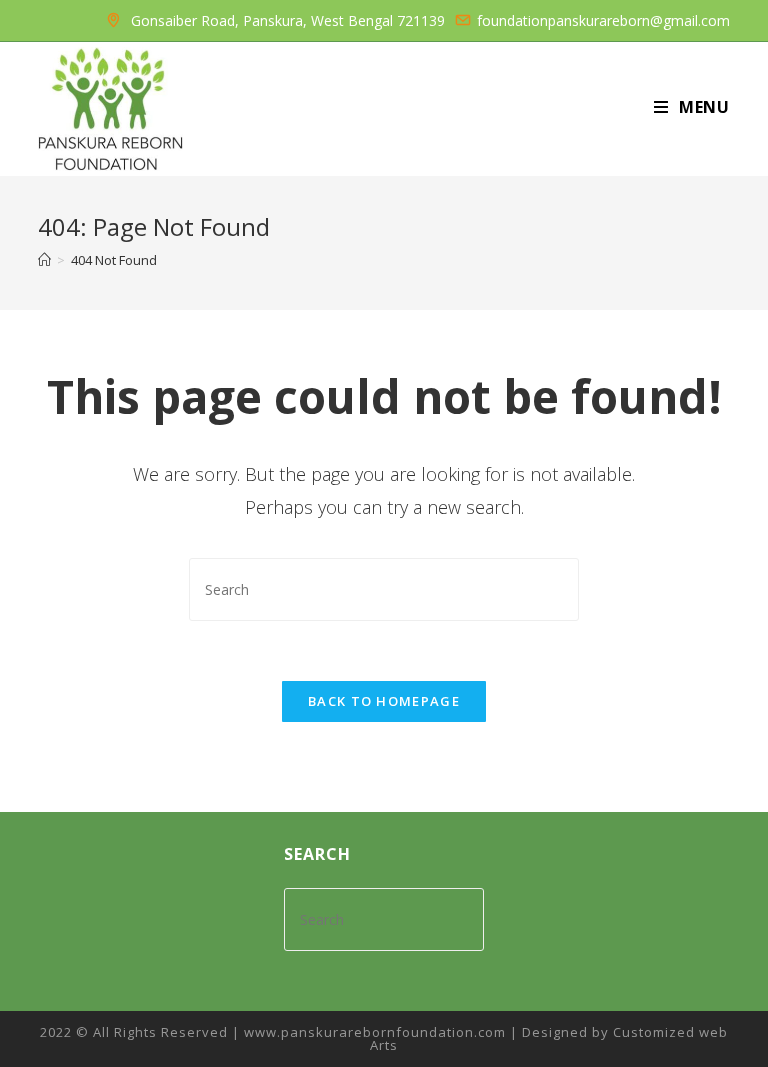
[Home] (44, 260)
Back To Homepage (384, 701)
